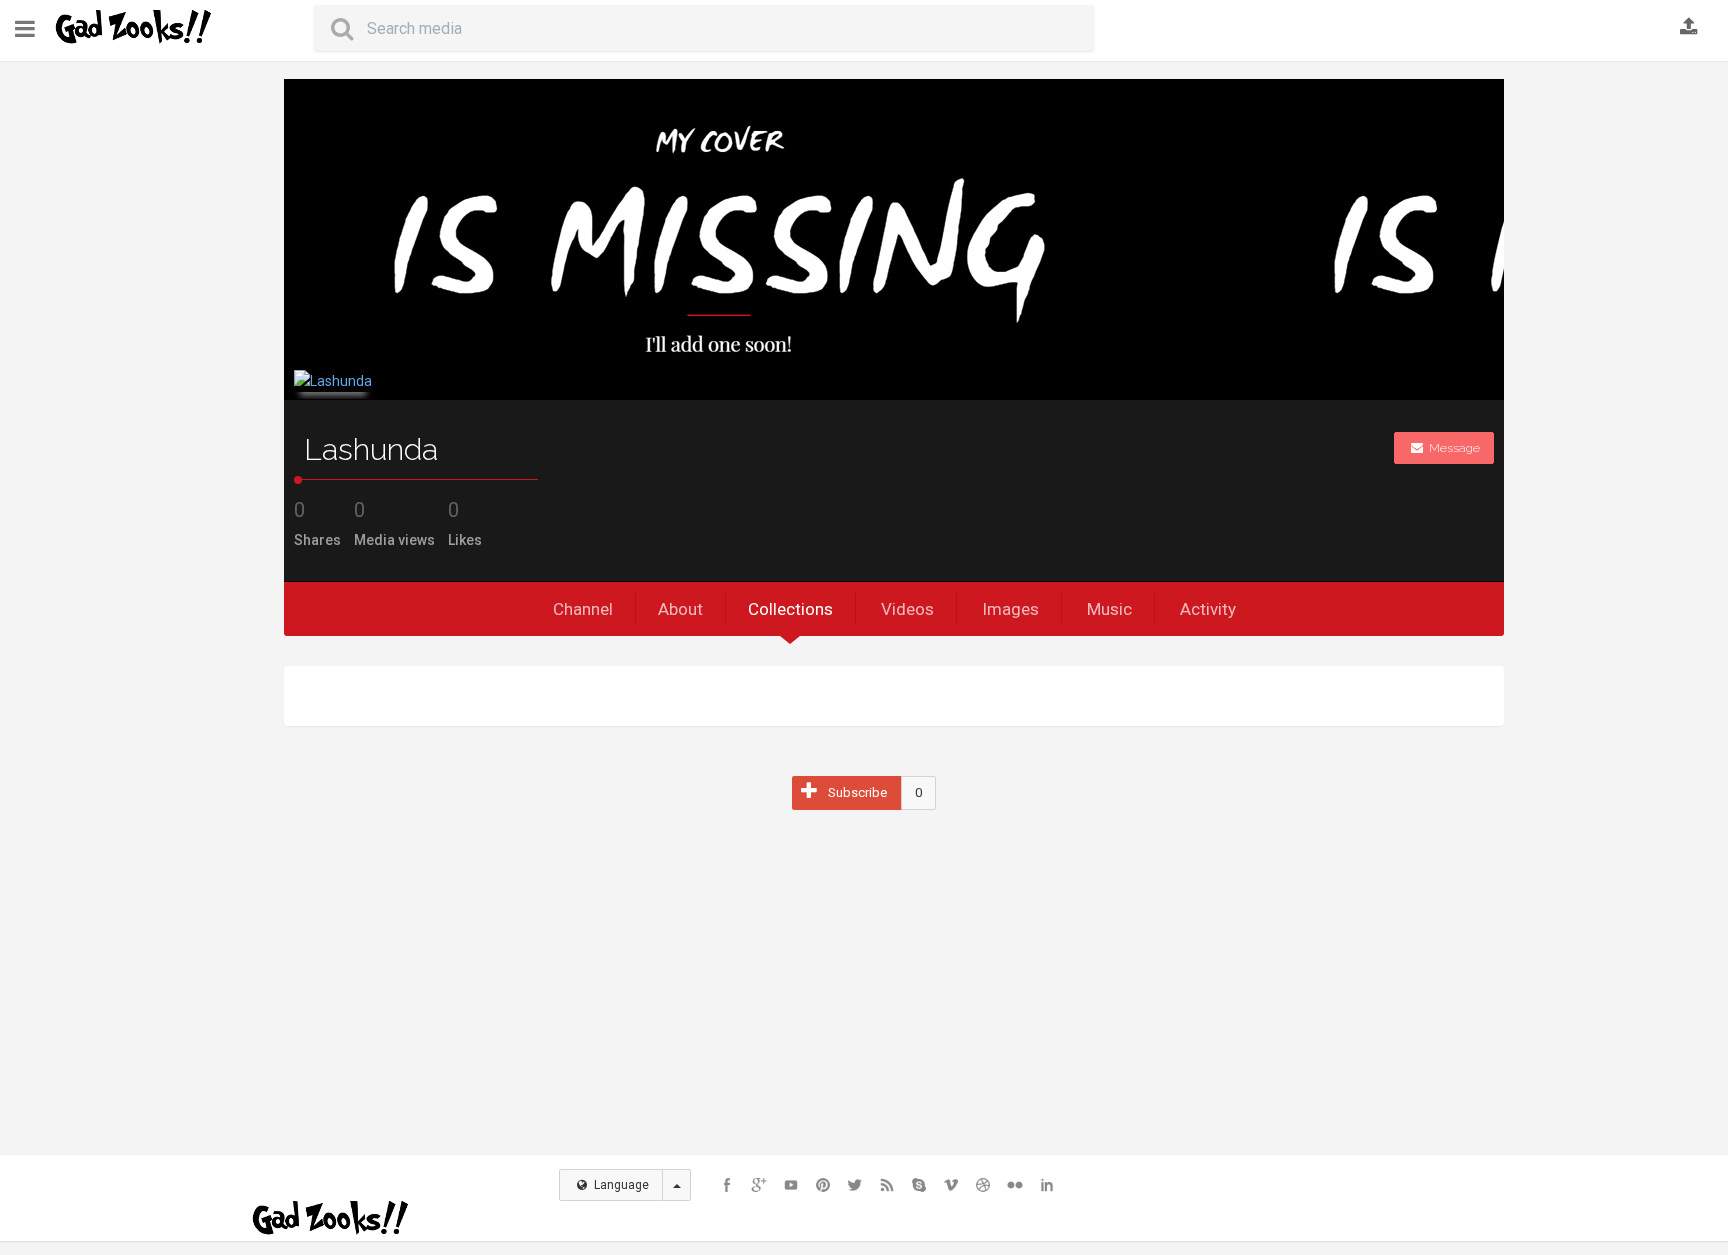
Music (1109, 609)
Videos (907, 609)
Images (1010, 609)
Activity (1208, 609)
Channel (583, 609)
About (680, 609)
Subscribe (857, 792)
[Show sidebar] (25, 30)
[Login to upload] (1689, 28)
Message (1453, 448)
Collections (790, 609)
